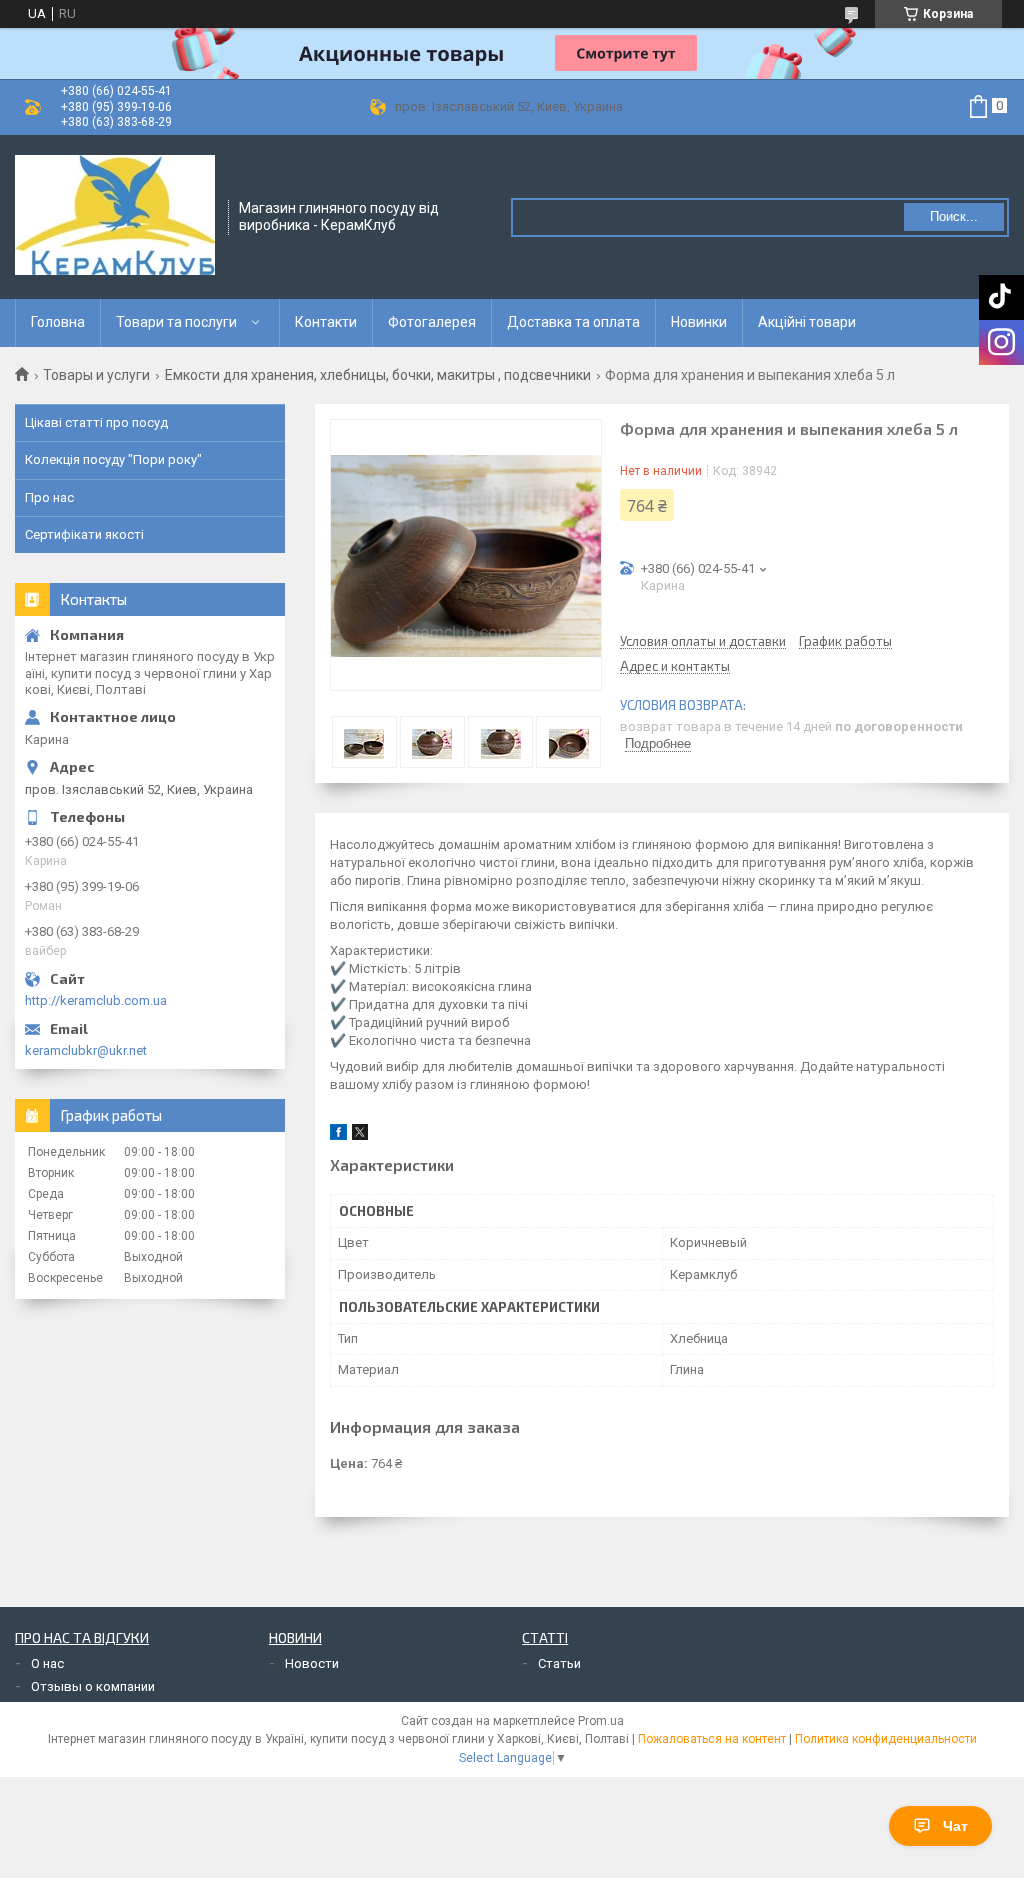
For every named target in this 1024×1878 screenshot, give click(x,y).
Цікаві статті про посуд (96, 422)
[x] (360, 1135)
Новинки (699, 322)
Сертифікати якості (84, 534)
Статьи (559, 1663)
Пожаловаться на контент (712, 1739)
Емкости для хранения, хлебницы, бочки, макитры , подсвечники (378, 375)
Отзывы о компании (93, 1686)
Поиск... (954, 216)
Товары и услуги (96, 375)
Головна (58, 322)
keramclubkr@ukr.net (86, 1050)
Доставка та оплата (573, 322)
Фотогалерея (432, 322)
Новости (312, 1663)
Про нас (49, 497)
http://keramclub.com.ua (96, 1000)
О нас (47, 1663)
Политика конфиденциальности (886, 1739)
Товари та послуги (176, 322)
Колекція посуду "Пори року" (113, 459)
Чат (955, 1826)
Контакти (326, 322)
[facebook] (338, 1135)
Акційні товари (807, 322)
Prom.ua (601, 1721)
